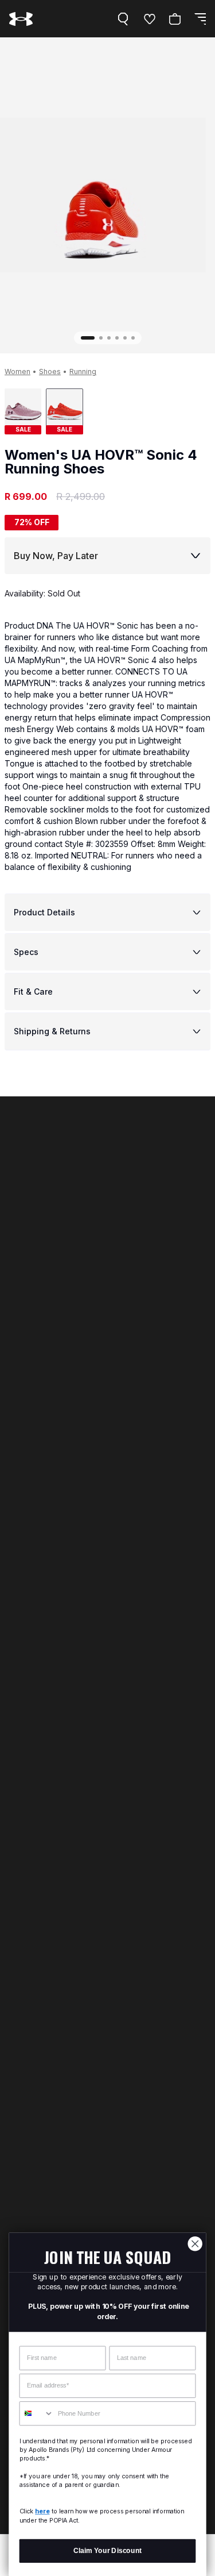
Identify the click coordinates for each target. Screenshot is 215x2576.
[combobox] (36, 2414)
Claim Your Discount (107, 2550)
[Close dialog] (195, 2244)
